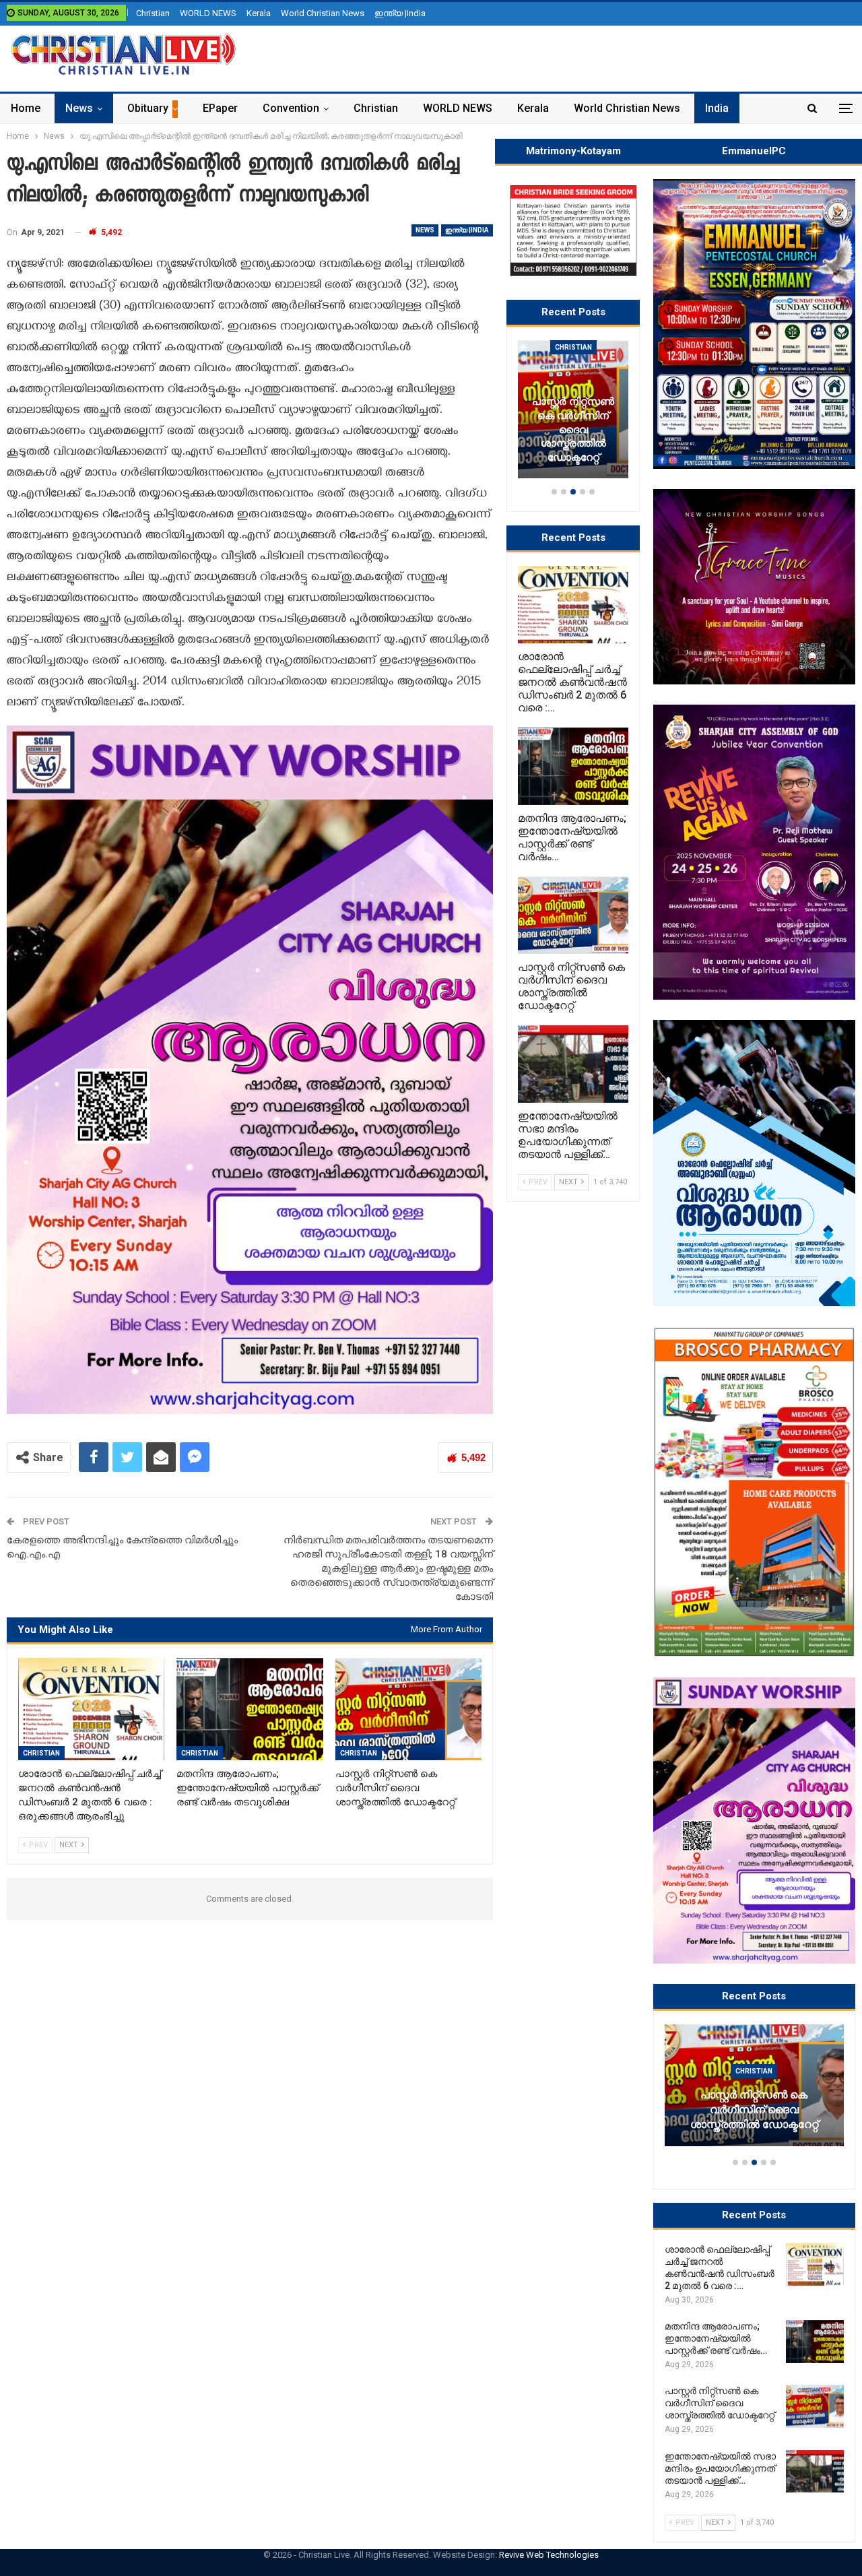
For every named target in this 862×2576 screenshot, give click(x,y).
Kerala (259, 13)
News (79, 108)
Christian (153, 13)
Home (26, 108)
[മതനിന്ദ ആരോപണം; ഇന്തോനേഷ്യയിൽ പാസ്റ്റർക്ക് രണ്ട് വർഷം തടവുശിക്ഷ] (250, 1709)
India (717, 108)
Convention (291, 108)
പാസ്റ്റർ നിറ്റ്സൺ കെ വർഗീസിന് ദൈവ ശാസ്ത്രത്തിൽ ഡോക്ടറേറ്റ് (754, 2110)
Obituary (148, 108)
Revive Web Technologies (549, 2555)
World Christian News (323, 13)
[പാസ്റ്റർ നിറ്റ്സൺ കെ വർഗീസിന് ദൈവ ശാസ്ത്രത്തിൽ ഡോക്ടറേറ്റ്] (408, 1709)
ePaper (220, 108)
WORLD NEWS (208, 13)
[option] (754, 2092)
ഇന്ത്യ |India (400, 13)
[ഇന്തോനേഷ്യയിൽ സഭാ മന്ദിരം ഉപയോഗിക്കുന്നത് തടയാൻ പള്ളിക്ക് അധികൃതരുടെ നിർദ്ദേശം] (815, 2472)
